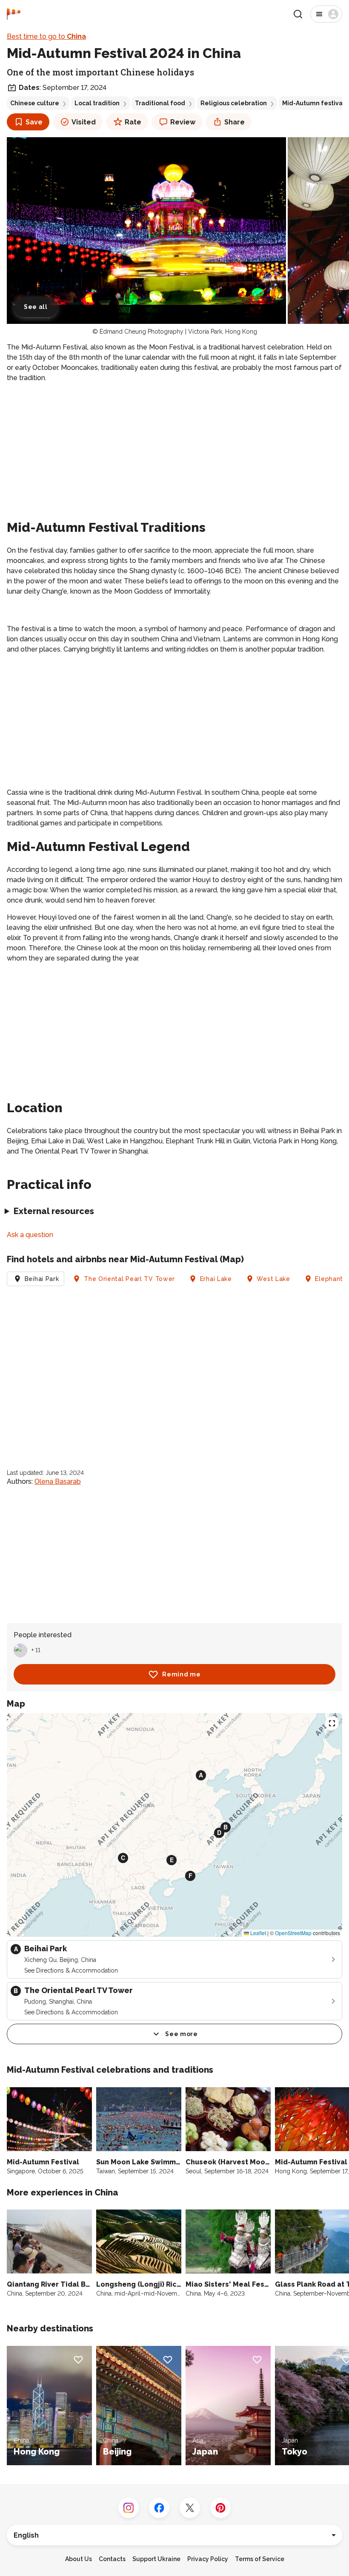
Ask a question (30, 1235)
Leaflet (257, 1933)
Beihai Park (42, 1279)
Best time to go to (46, 36)
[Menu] (326, 14)
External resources (54, 1211)
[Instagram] (129, 2508)
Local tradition (97, 103)
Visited (84, 122)
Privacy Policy (208, 2559)
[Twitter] (190, 2508)
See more (182, 2034)
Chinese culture (35, 103)
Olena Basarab (58, 1481)
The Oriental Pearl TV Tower (129, 1279)
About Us (79, 2559)
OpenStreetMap (293, 1933)
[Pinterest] (220, 2508)
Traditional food (160, 103)
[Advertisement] (174, 450)
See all (36, 307)
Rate (133, 122)
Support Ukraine (156, 2559)
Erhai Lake (216, 1279)
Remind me (181, 1674)
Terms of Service (260, 2559)
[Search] (298, 14)
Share (235, 122)
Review (183, 122)
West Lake (273, 1279)
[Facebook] (159, 2508)
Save (34, 122)
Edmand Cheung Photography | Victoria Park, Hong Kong (178, 332)
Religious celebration (234, 103)
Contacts (112, 2559)
